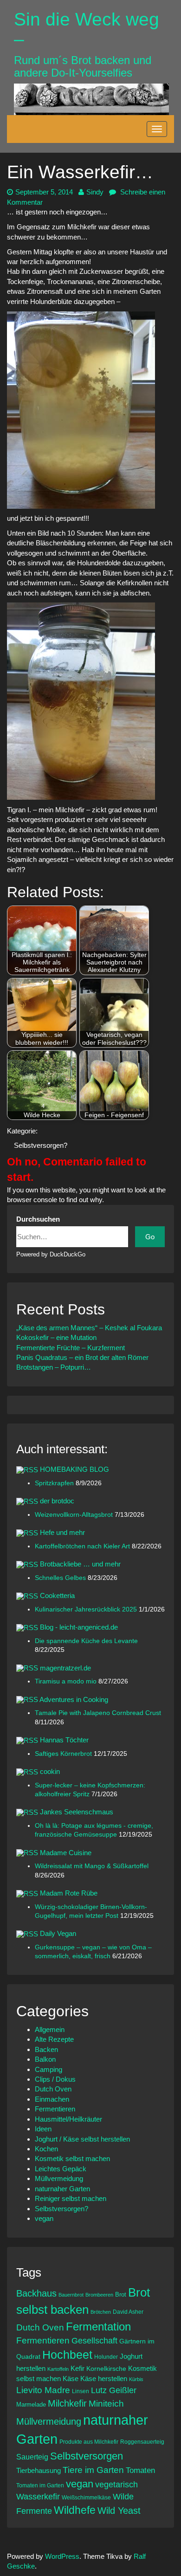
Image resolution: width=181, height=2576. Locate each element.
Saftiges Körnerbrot (64, 1754)
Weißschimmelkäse (86, 2497)
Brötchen (101, 2312)
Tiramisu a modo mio (67, 1681)
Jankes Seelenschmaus (77, 1812)
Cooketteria (57, 1595)
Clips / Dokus (55, 2079)
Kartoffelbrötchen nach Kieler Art (83, 1546)
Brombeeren (99, 2295)
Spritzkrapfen (55, 1483)
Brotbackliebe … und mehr (80, 1564)
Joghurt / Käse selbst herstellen (82, 2139)
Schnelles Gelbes (61, 1578)
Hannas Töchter (64, 1740)
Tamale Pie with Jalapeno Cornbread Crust (98, 1713)
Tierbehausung (39, 2470)
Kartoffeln (58, 2369)
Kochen (46, 2149)
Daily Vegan (58, 1933)
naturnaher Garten (62, 2189)
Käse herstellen (104, 2379)
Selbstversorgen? (41, 1145)
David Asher (128, 2312)
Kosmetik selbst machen (72, 2159)
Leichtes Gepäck (61, 2169)
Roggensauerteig (142, 2442)
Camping (48, 2069)
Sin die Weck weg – (87, 29)
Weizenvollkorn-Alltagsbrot (75, 1515)
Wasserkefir (38, 2497)
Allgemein (50, 2029)
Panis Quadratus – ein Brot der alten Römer (82, 1357)
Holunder (106, 2357)
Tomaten (140, 2470)
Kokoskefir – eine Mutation (56, 1337)
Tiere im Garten (93, 2470)
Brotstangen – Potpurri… (54, 1367)
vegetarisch (116, 2485)
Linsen (81, 2391)
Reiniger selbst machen (71, 2198)
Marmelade (31, 2404)
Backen (46, 2049)
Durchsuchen (38, 1219)
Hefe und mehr (62, 1532)
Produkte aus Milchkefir (89, 2442)
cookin (50, 1771)
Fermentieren (55, 2109)
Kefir (78, 2368)
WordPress (62, 2556)
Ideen (43, 2129)
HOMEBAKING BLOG (74, 1469)
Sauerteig (32, 2457)
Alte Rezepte (54, 2039)
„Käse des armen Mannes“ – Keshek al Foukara (89, 1328)
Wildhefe (75, 2510)
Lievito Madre (43, 2390)
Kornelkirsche (106, 2369)
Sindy (95, 192)
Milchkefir (67, 2403)
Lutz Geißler (114, 2390)
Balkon (45, 2059)
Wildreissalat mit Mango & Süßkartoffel (92, 1866)
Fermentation (98, 2327)
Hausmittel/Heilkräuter (68, 2119)
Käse (71, 2379)
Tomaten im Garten (40, 2485)
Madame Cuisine (66, 1853)
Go (150, 1237)
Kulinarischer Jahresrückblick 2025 (87, 1609)
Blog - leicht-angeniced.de (79, 1627)
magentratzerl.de (65, 1668)
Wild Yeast (119, 2511)
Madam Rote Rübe (69, 1893)
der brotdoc (57, 1501)
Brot (121, 2294)
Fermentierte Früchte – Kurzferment (71, 1348)
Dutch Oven (53, 2089)
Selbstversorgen (87, 2456)
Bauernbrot (71, 2295)
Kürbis (136, 2379)
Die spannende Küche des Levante (86, 1641)
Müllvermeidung (59, 2178)
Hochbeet (67, 2355)
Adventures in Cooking (74, 1699)
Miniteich (106, 2404)
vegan (44, 2218)
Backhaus (36, 2293)
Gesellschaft (94, 2341)
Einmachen (52, 2099)
